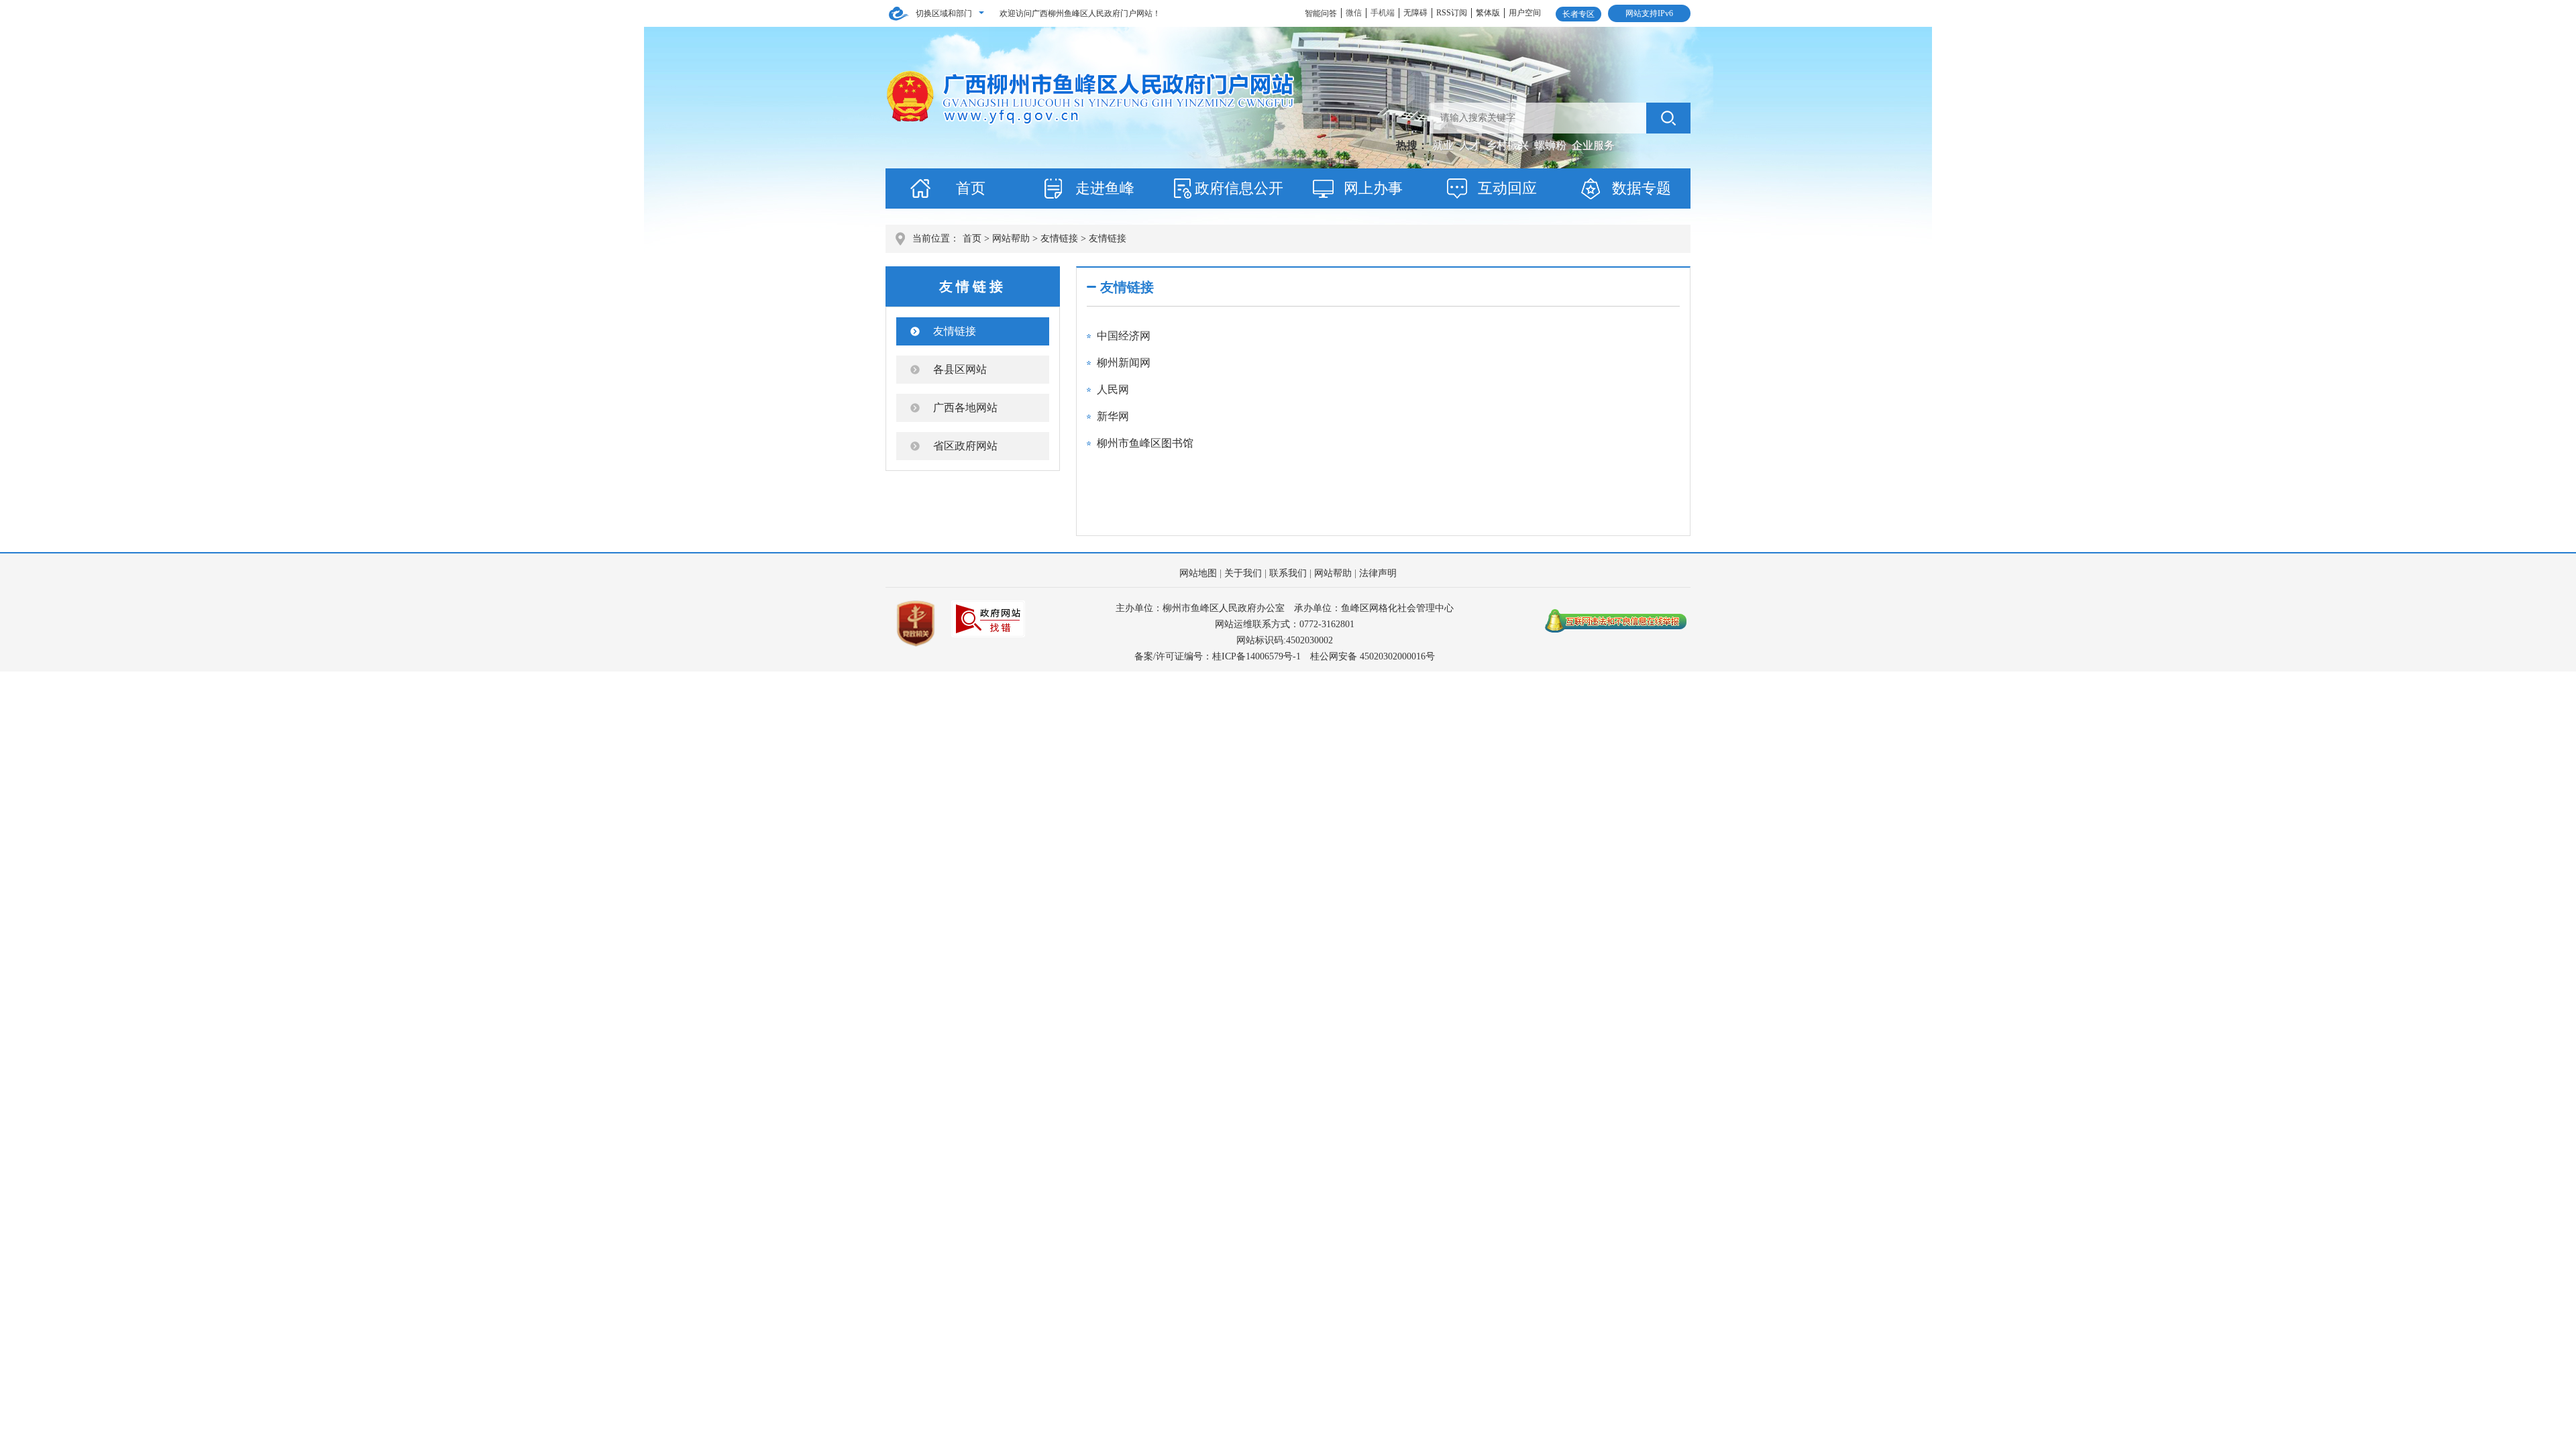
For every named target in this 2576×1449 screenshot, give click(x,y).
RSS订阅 (1452, 13)
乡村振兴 (1509, 145)
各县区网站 (960, 369)
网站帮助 (1011, 238)
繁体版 (1488, 13)
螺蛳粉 (1552, 145)
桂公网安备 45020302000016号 (1373, 656)
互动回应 (1507, 188)
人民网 (1113, 389)
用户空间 (1525, 13)
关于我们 (1243, 573)
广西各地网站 (965, 408)
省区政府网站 (965, 446)
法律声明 (1378, 573)
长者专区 (1578, 14)
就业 (1444, 145)
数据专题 (1642, 188)
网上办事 (1373, 188)
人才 (1471, 145)
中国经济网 (1124, 336)
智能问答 (1321, 13)
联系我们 (1288, 573)
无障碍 (1415, 13)
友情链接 (1059, 238)
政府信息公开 (1239, 188)
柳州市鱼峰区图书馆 (1145, 443)
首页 (971, 188)
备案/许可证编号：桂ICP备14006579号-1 (1218, 656)
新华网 (1113, 416)
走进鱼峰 (1105, 188)
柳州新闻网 (1124, 363)
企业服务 (1593, 145)
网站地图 (1198, 573)
